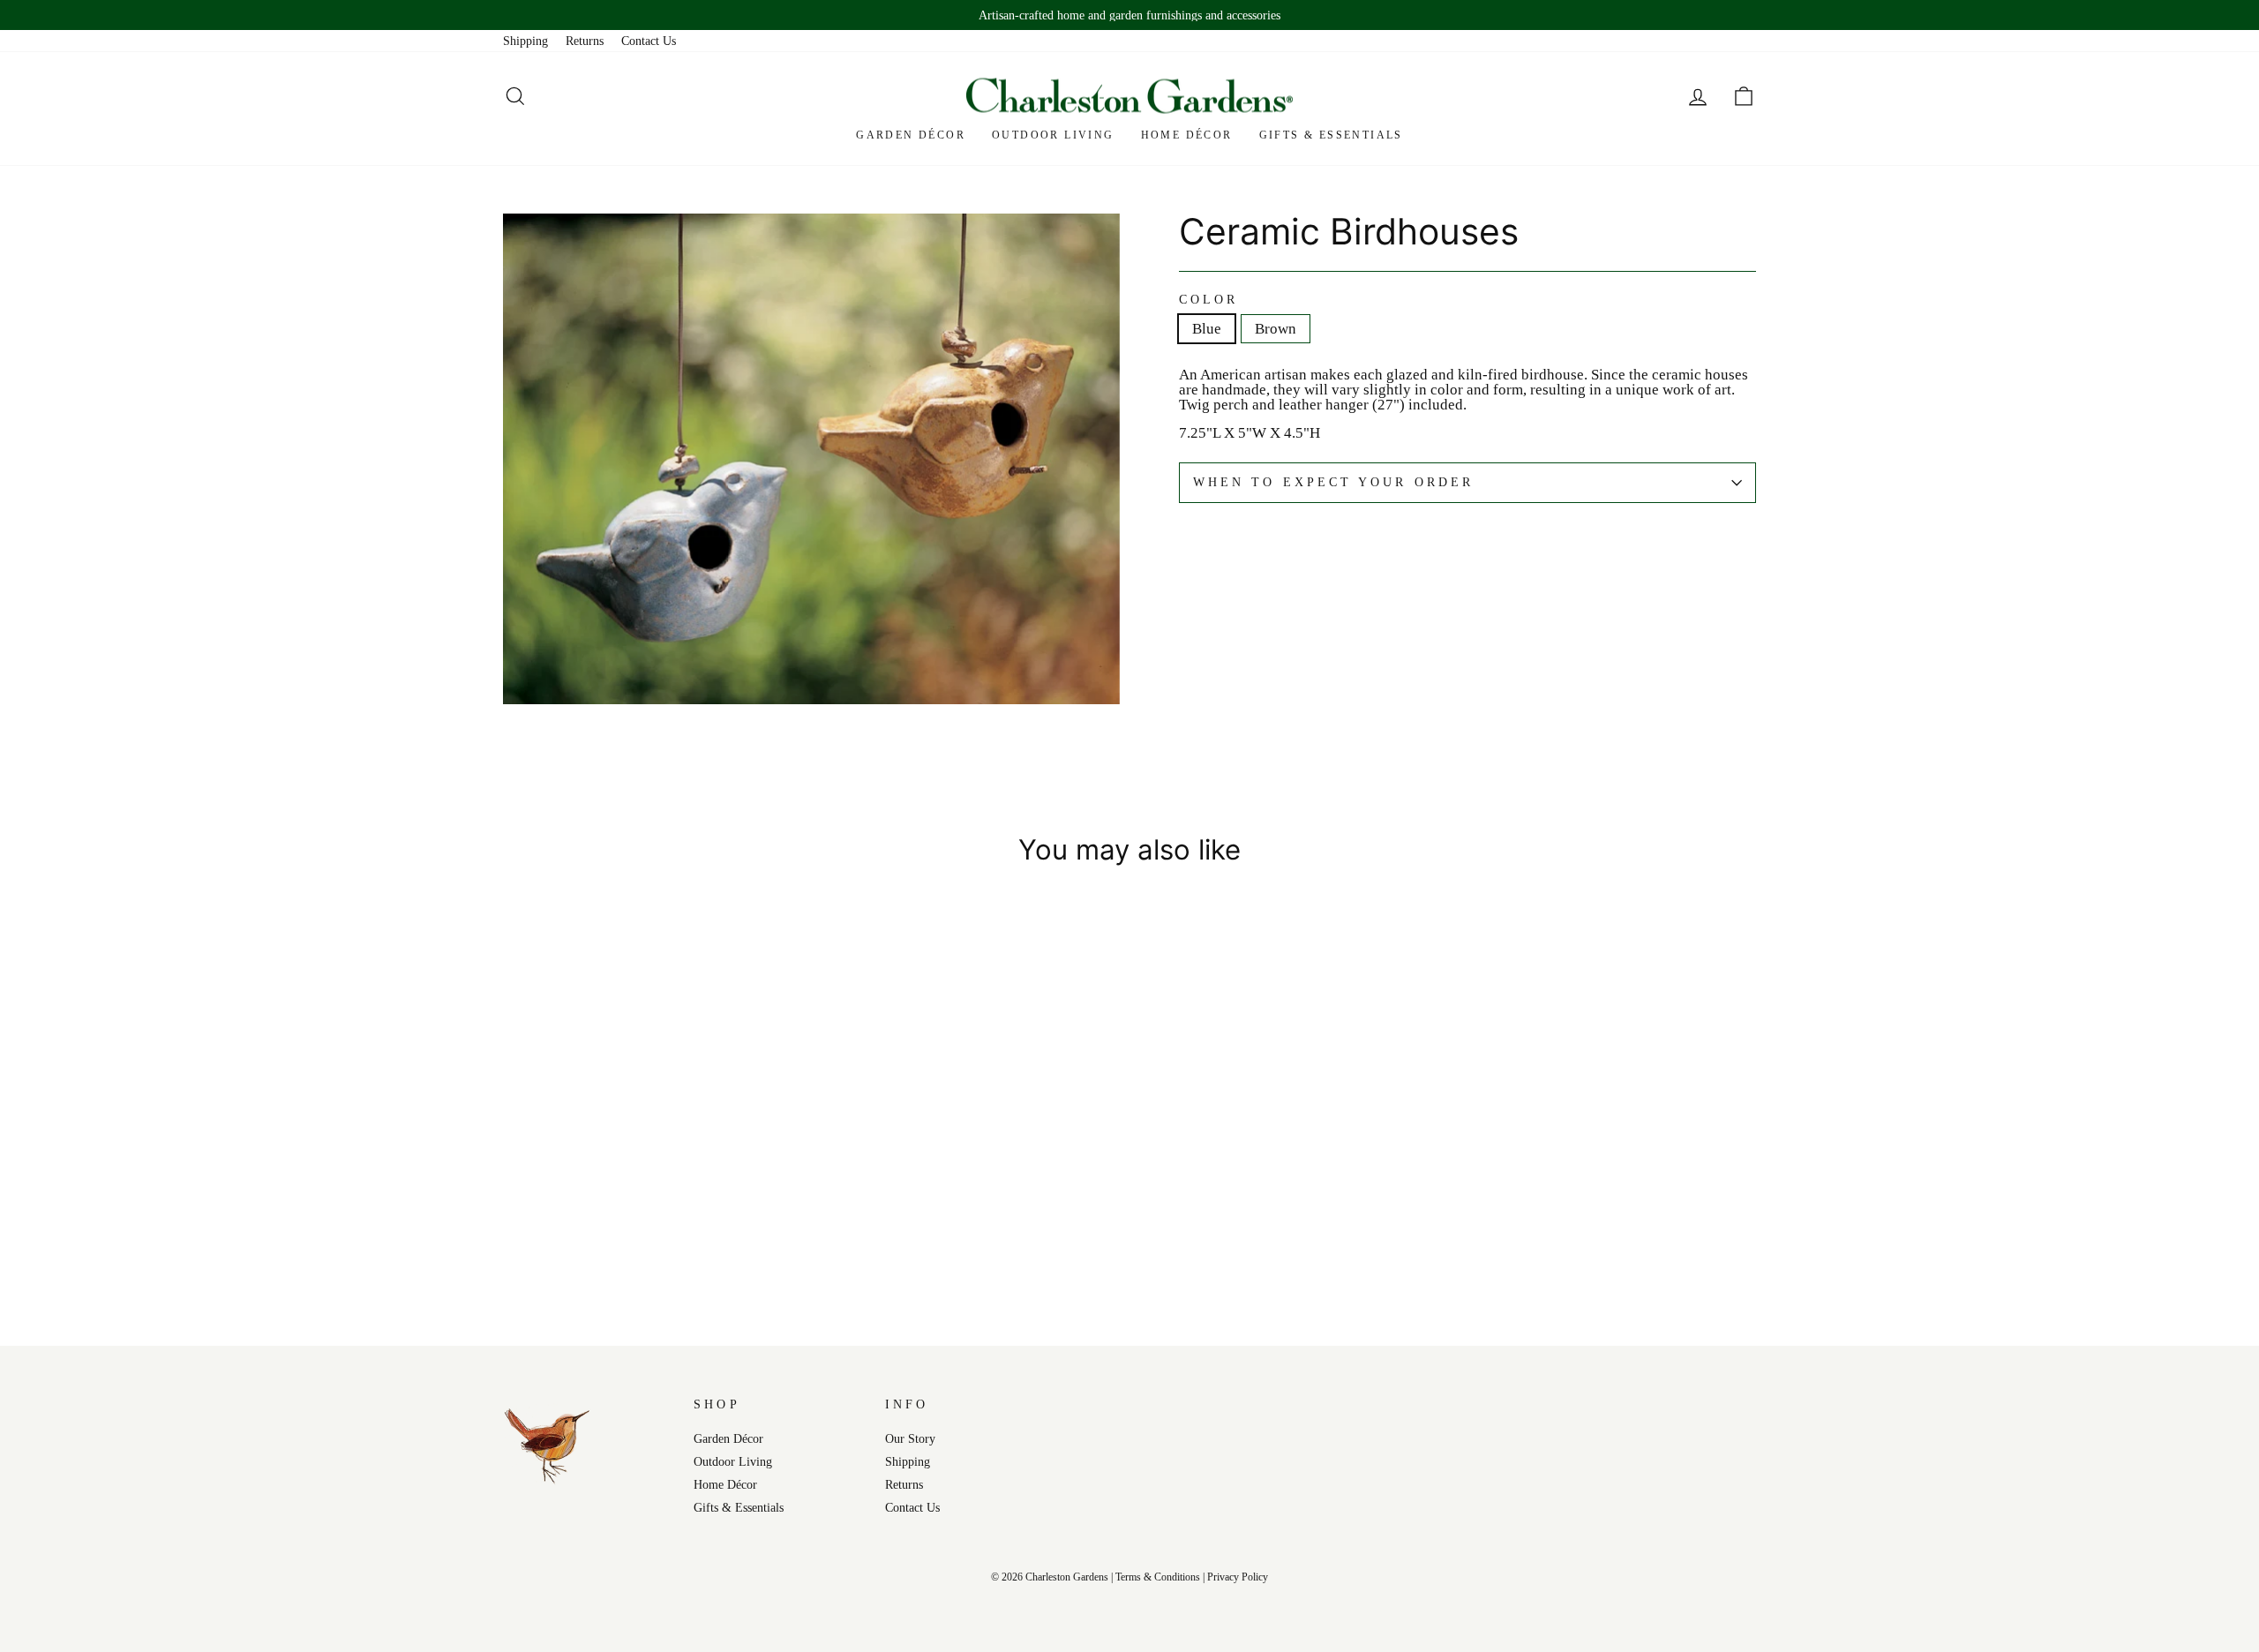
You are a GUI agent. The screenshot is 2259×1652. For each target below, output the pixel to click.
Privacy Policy (1238, 1577)
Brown (1276, 329)
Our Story (910, 1438)
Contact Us (649, 41)
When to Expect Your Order (1333, 482)
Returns (585, 41)
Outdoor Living (1053, 135)
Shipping (525, 41)
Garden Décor (911, 135)
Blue (1207, 329)
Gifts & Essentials (1331, 135)
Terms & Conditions (1158, 1577)
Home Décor (1187, 135)
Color (1208, 300)
